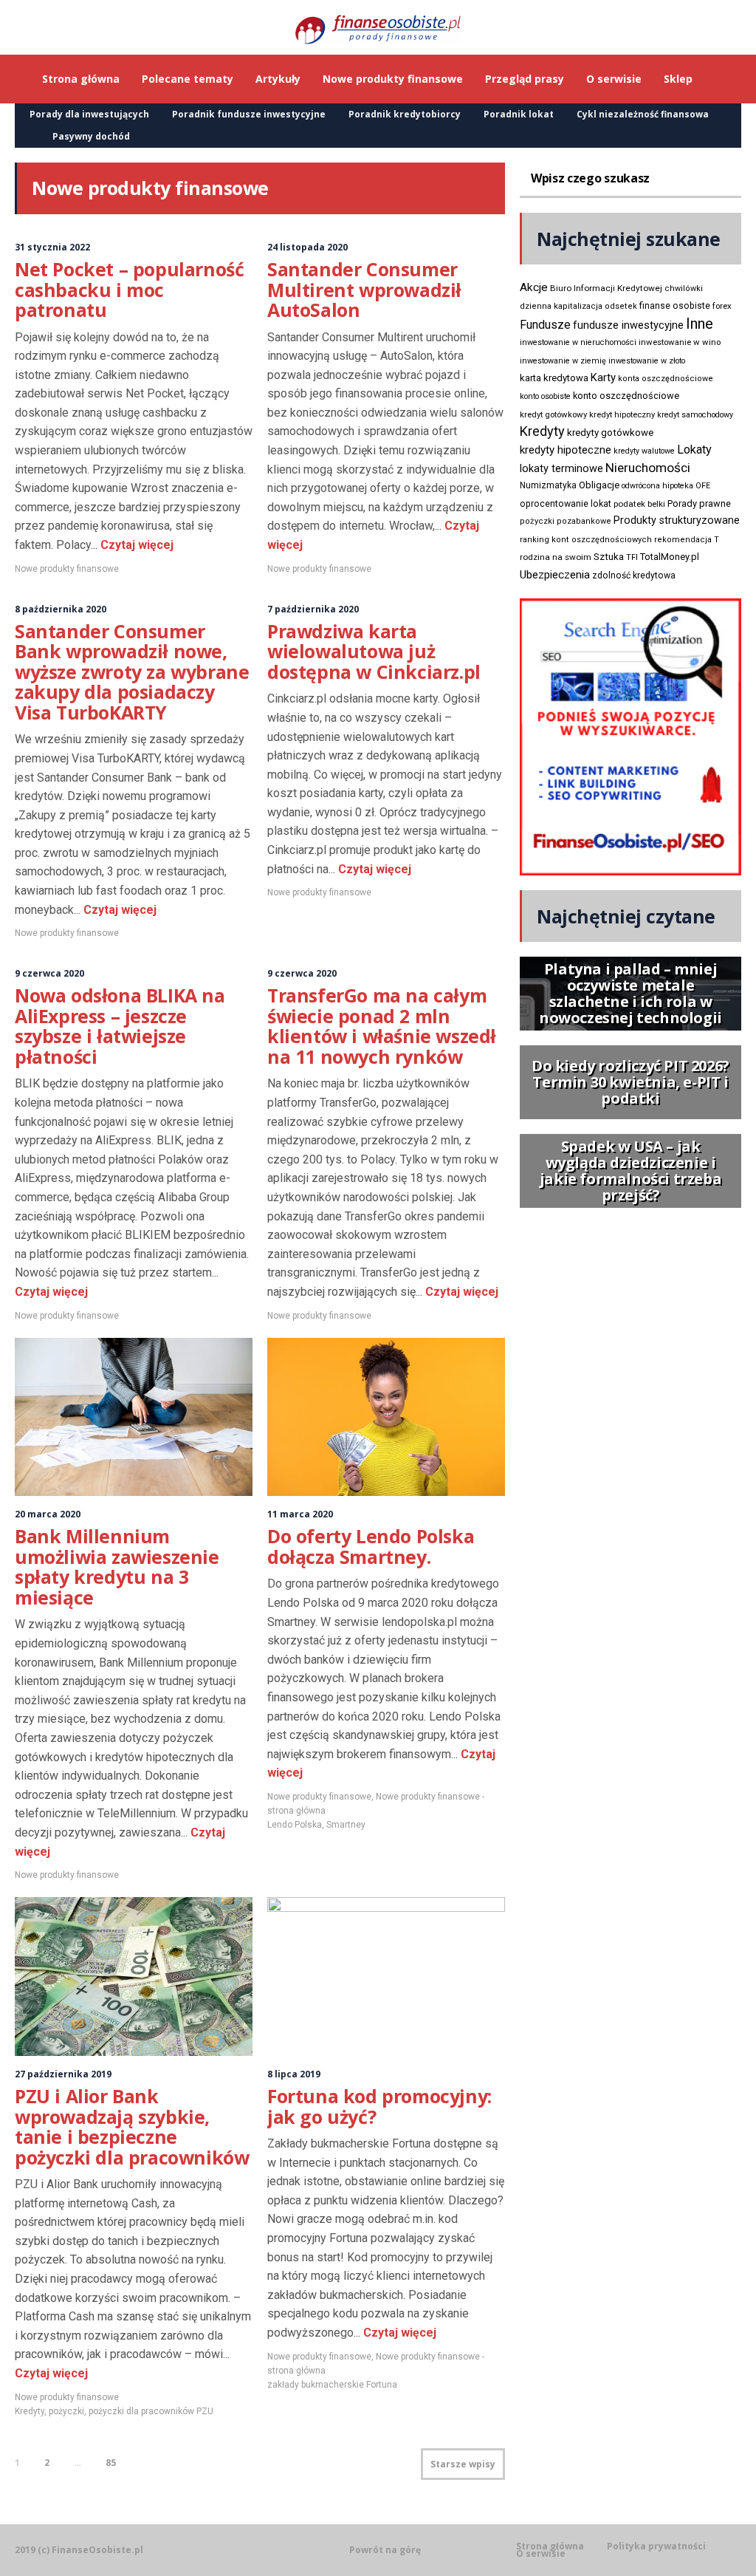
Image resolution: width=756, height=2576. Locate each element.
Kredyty (30, 2411)
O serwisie (541, 2554)
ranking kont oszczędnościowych (586, 540)
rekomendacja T (687, 540)
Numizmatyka (548, 485)
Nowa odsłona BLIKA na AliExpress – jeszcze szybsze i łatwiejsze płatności (120, 1026)
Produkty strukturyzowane (677, 520)
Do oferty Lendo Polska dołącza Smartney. (371, 1546)
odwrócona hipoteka (657, 486)
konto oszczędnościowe (626, 396)
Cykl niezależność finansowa (643, 114)
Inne (700, 324)
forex (722, 306)
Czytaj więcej (135, 545)
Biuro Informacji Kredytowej (606, 288)
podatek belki (639, 504)
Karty (603, 377)
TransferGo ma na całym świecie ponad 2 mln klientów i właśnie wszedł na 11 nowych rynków (382, 1026)
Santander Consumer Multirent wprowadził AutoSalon (364, 289)
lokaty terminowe (561, 468)
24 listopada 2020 (307, 247)
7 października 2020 (313, 609)
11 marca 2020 (300, 1514)
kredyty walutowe (644, 451)
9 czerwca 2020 (49, 973)
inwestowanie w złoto (647, 361)
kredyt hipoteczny (622, 415)
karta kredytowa (554, 378)
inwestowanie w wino (680, 342)
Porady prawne (699, 503)
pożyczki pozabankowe (566, 521)
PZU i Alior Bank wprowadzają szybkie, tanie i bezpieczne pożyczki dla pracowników (132, 2126)
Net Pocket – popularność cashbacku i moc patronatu (129, 289)
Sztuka (609, 557)
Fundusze (545, 325)
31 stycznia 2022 (52, 247)
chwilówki (684, 288)
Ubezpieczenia (555, 575)
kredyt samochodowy (695, 415)
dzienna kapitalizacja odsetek (578, 306)
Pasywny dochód (91, 136)
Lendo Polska (295, 1825)
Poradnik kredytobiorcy (405, 114)
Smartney (346, 1825)
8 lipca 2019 (294, 2074)
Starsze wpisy (463, 2464)
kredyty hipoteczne (566, 450)
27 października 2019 (63, 2074)
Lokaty (694, 450)
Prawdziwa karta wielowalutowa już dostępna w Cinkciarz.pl (374, 651)
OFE (703, 486)
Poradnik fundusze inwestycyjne (249, 114)
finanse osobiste (675, 306)
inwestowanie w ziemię (563, 361)
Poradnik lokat (519, 114)
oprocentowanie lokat (566, 504)
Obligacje (599, 485)
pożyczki (66, 2411)
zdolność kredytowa (634, 575)
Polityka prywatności (656, 2546)
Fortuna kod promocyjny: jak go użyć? (379, 2106)
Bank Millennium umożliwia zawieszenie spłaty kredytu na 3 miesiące (117, 1567)
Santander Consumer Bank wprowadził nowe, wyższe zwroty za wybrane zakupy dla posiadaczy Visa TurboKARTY (132, 672)
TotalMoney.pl (670, 557)
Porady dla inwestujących (89, 114)
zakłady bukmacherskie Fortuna (332, 2385)
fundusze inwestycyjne (628, 325)
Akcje (534, 287)
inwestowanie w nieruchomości (578, 342)
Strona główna (550, 2546)
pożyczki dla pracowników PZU (151, 2411)
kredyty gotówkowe (610, 433)
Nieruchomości (648, 468)
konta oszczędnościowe (666, 379)
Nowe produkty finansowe (67, 569)
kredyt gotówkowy (553, 414)
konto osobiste (545, 396)
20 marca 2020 (48, 1514)
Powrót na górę (385, 2550)
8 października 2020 (61, 609)
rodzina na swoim (556, 557)
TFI (632, 557)
